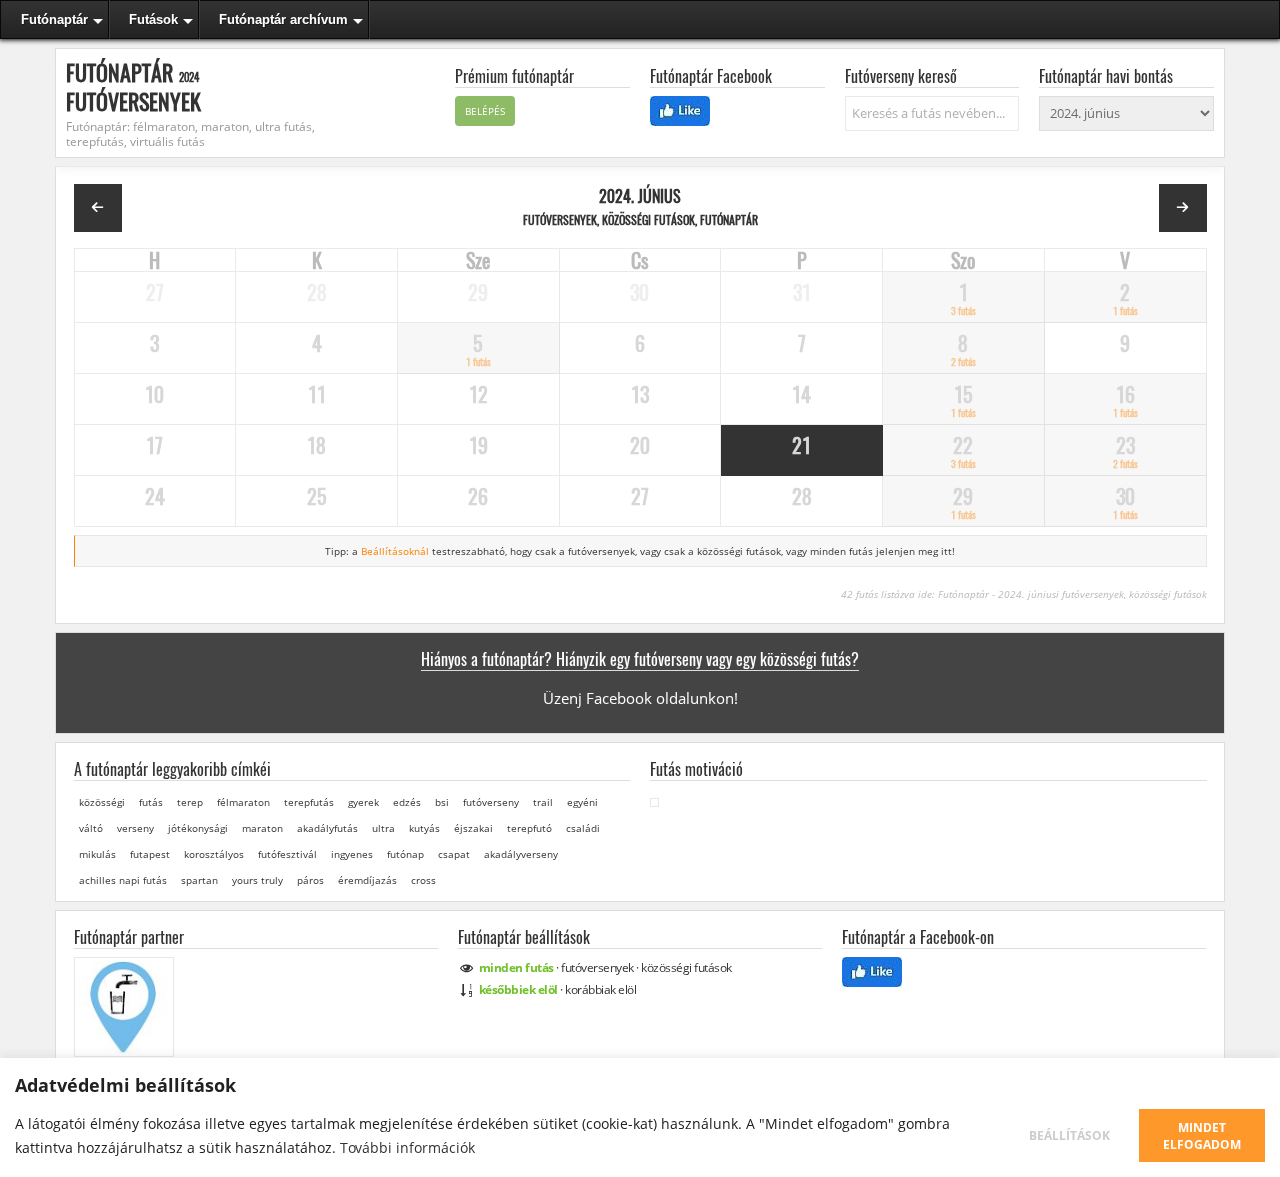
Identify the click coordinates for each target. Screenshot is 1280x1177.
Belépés (485, 111)
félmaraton (243, 802)
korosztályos (214, 854)
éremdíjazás (367, 880)
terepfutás (309, 802)
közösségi (102, 802)
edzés (407, 802)
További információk (407, 1147)
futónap (405, 854)
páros (310, 880)
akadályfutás (327, 828)
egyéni (582, 802)
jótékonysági (198, 828)
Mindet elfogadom (1202, 1136)
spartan (199, 880)
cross (423, 880)
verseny (135, 828)
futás (151, 802)
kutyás (424, 828)
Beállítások (1069, 1135)
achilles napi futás (123, 880)
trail (543, 802)
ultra (383, 828)
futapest (150, 854)
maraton (262, 828)
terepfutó (529, 828)
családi (583, 828)
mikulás (97, 854)
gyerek (363, 802)
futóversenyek (597, 967)
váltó (91, 828)
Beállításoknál (395, 551)
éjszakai (473, 828)
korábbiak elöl (600, 989)
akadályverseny (521, 854)
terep (190, 802)
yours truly (257, 880)
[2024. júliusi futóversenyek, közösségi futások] (1183, 208)
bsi (442, 802)
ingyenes (352, 854)
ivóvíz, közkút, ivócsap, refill (129, 1068)
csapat (454, 854)
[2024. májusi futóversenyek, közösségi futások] (98, 208)
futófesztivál (287, 854)
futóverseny (491, 802)
